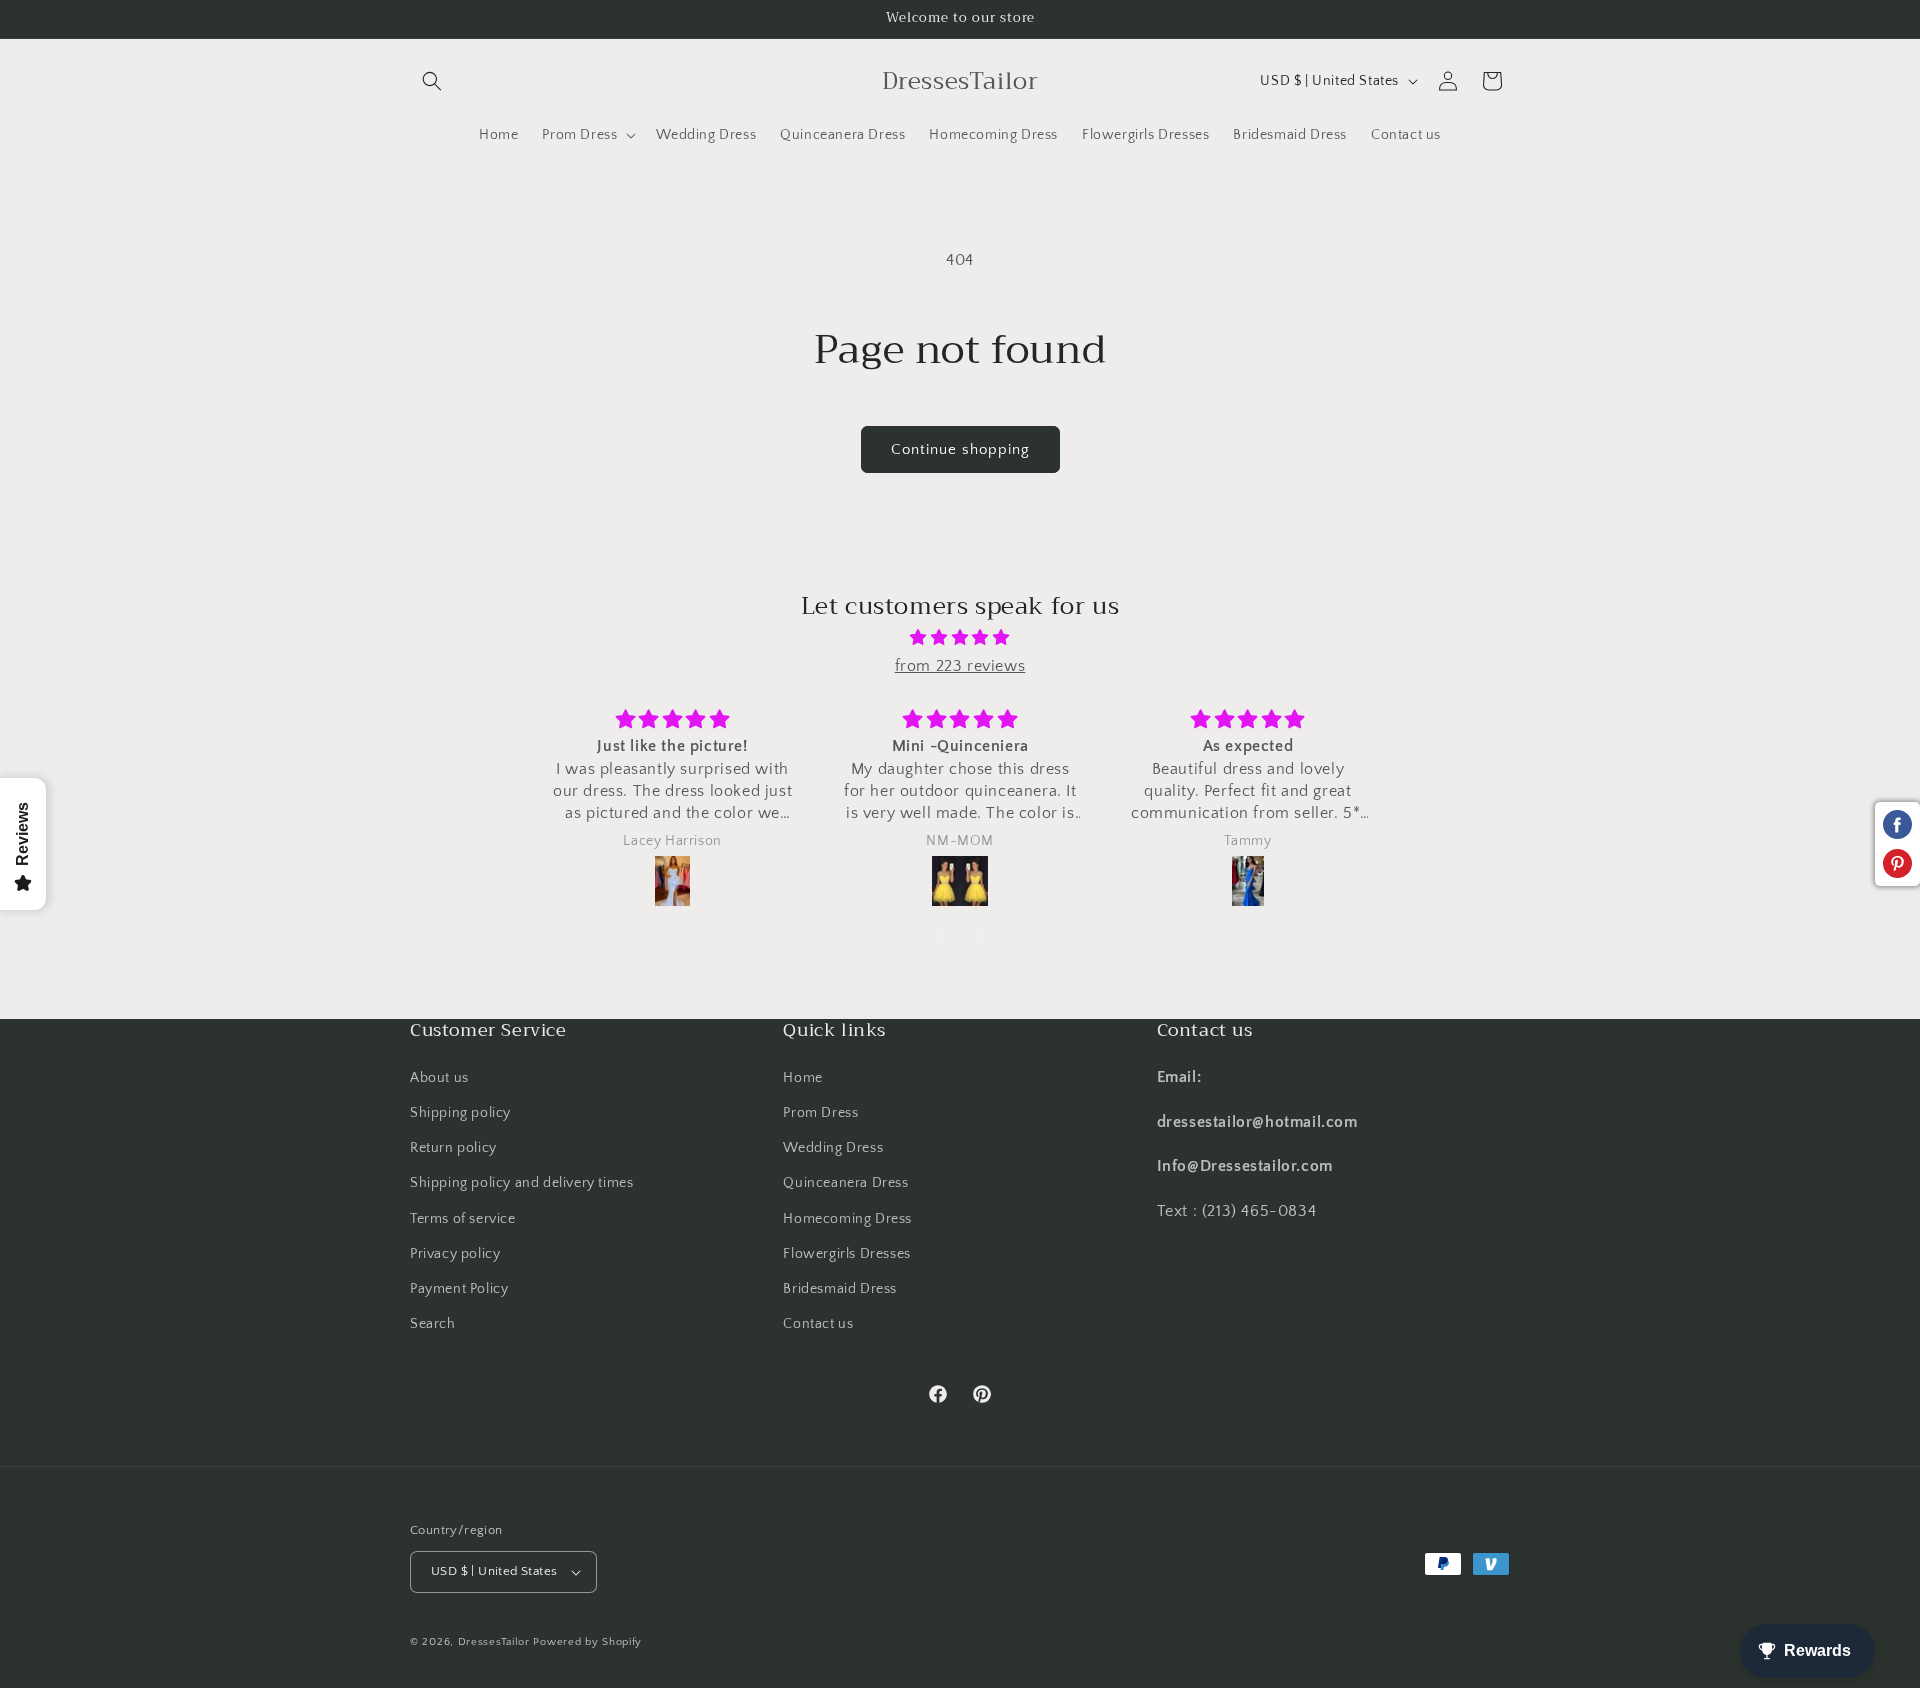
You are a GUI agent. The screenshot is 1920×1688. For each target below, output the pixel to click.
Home (802, 1078)
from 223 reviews (960, 666)
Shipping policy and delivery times (521, 1183)
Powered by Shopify (587, 1642)
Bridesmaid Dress (840, 1289)
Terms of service (463, 1218)
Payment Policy (459, 1289)
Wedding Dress (833, 1148)
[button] (432, 81)
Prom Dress (820, 1113)
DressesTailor (494, 1642)
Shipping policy (460, 1113)
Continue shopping (960, 449)
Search (433, 1324)
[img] (960, 638)
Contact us (818, 1324)
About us (439, 1078)
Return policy (453, 1148)
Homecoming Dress (847, 1218)
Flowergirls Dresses (846, 1254)
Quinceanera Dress (845, 1183)
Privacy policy (455, 1254)
